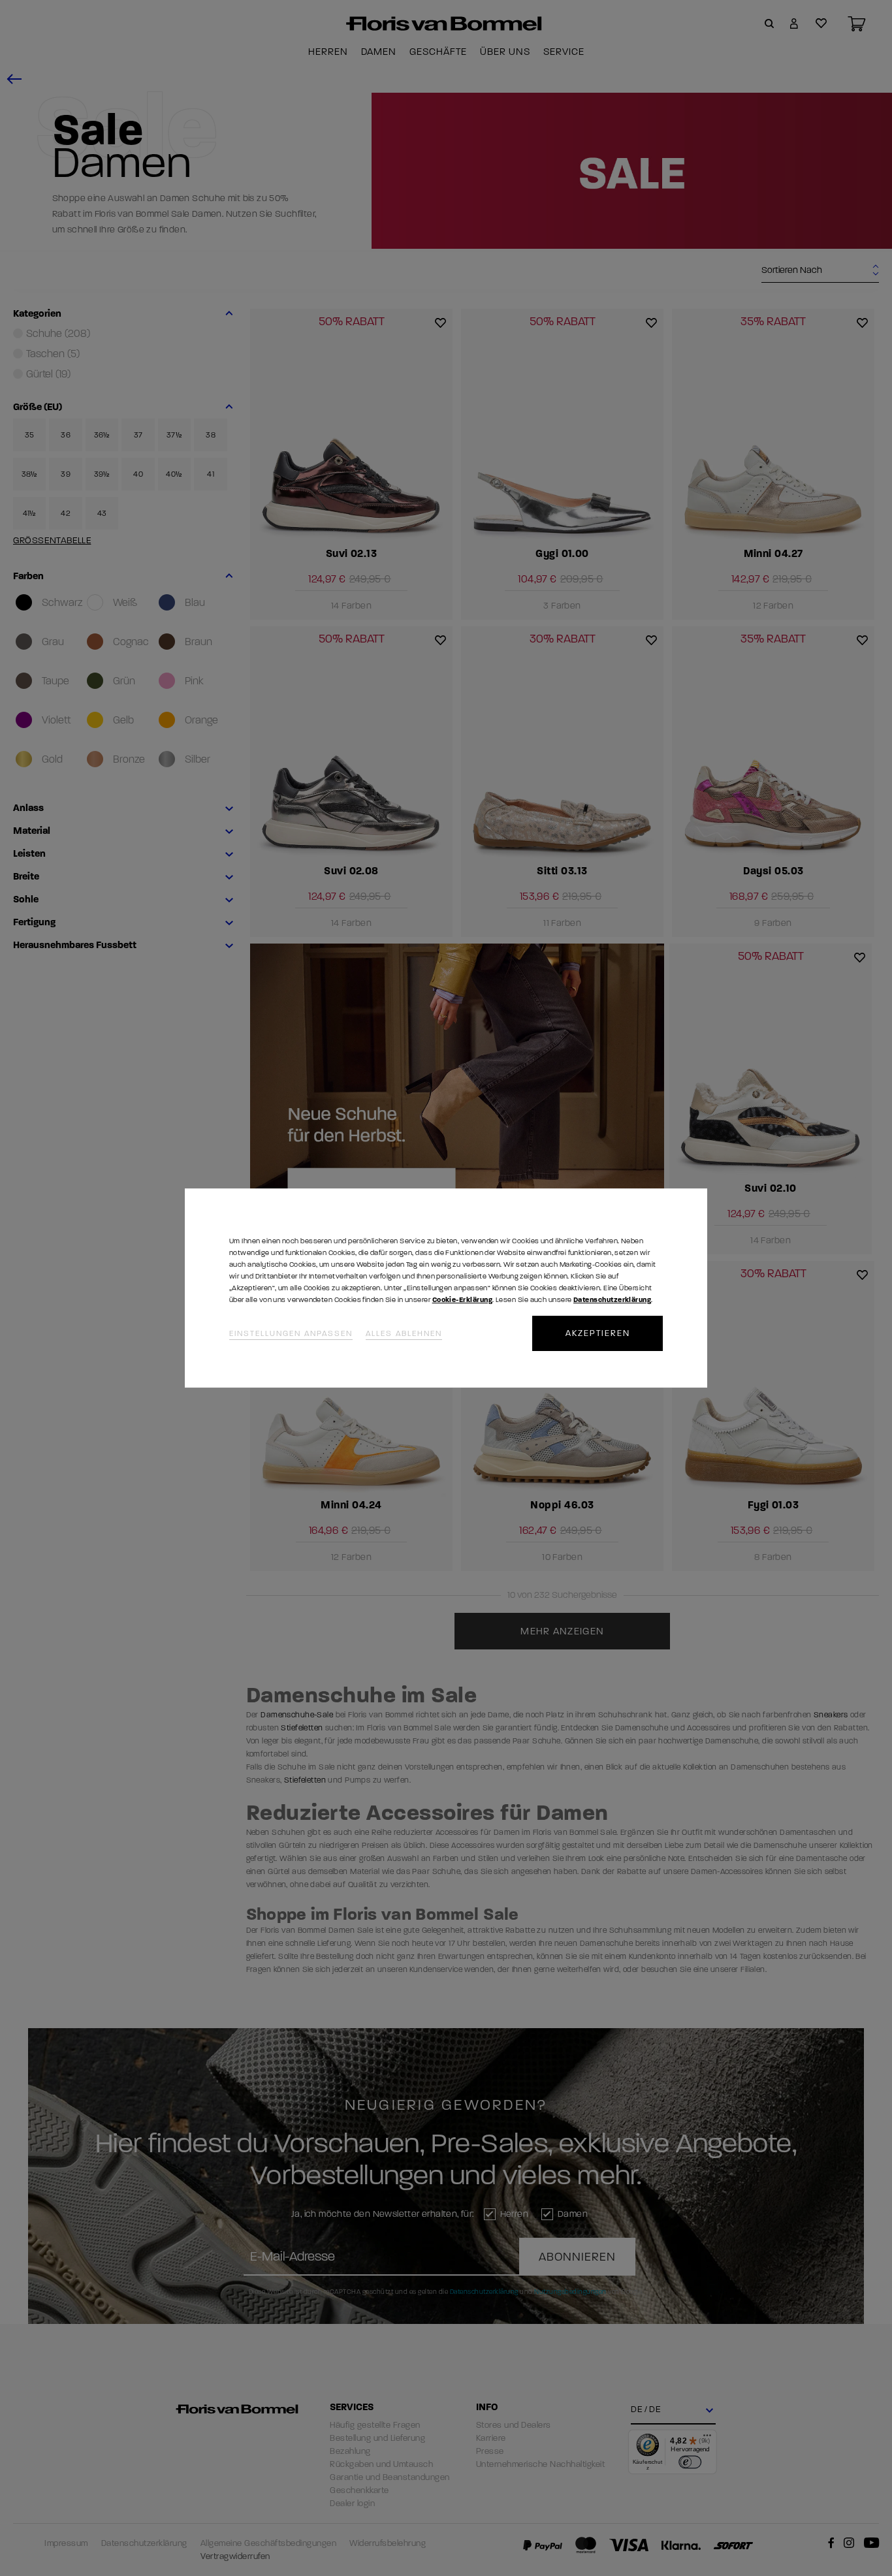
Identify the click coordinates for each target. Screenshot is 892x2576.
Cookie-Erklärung (462, 1300)
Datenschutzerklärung (612, 1300)
